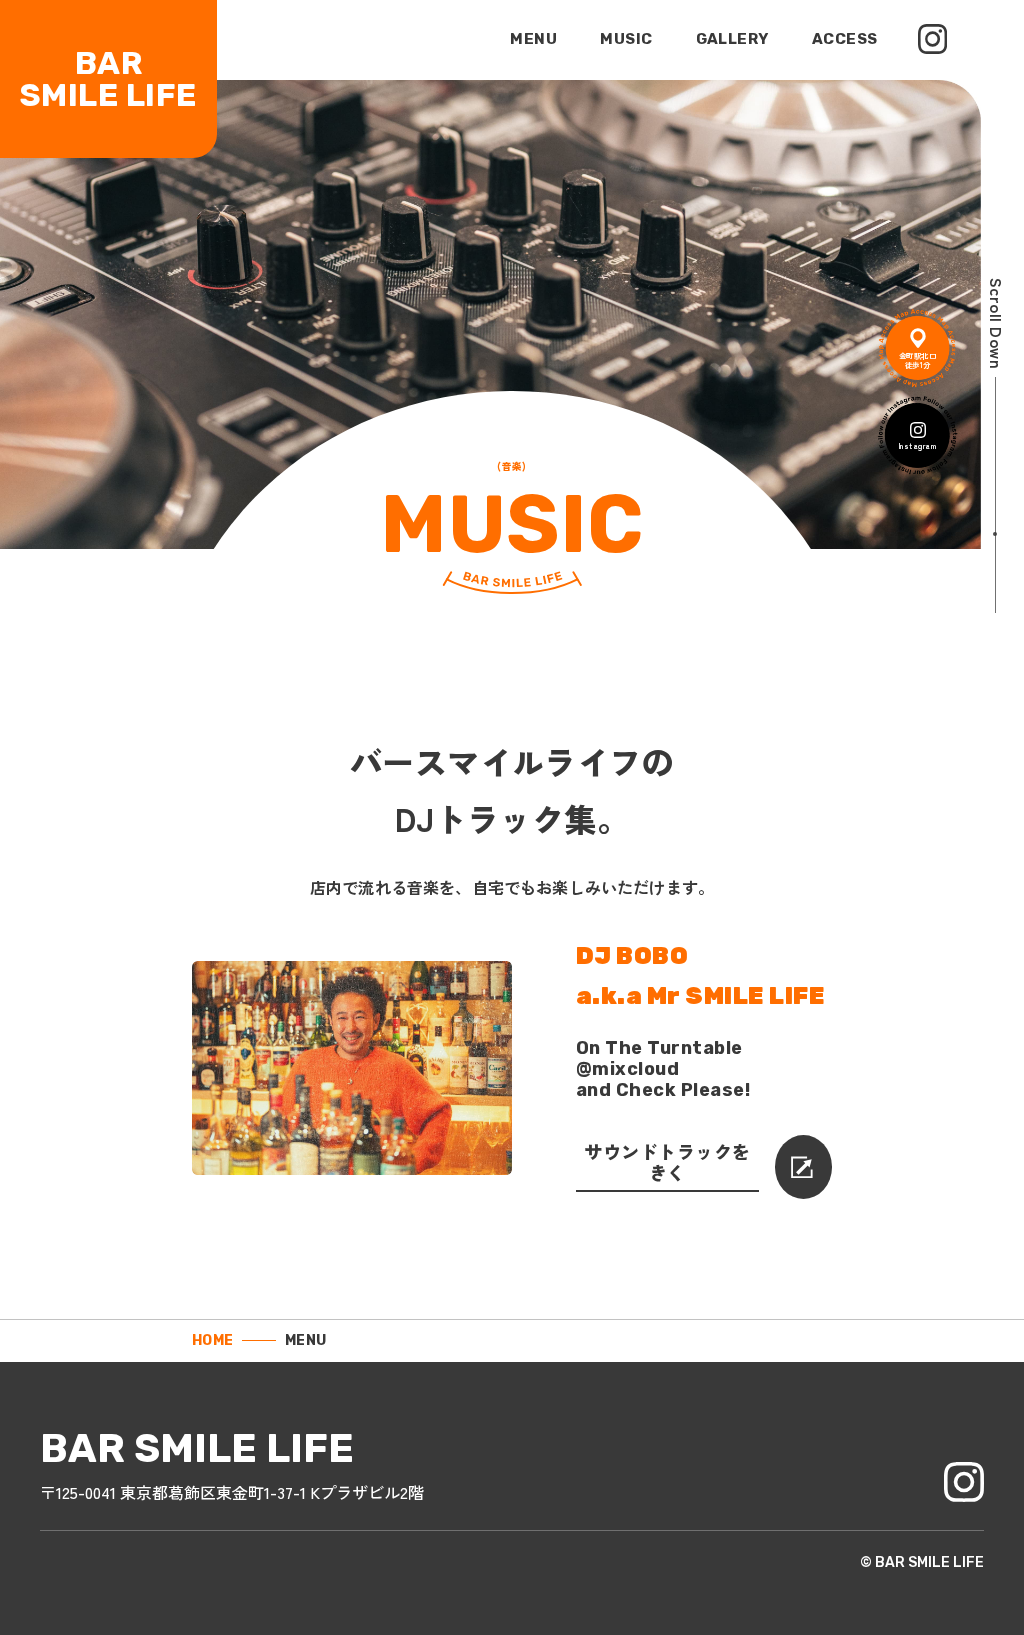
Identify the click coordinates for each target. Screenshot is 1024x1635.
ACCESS (845, 39)
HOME (213, 1341)
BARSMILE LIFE (108, 79)
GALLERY (732, 39)
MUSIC (626, 39)
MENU (533, 39)
